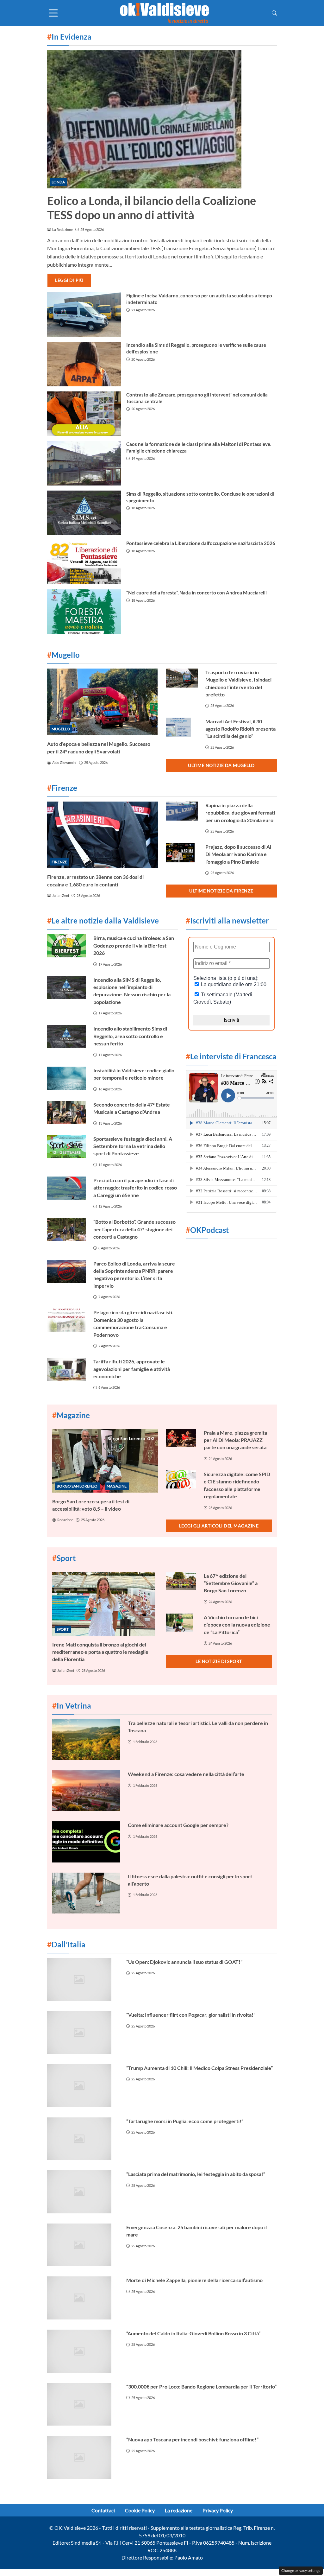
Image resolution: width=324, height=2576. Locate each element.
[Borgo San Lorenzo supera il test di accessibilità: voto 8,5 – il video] (105, 1461)
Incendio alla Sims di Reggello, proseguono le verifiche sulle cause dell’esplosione (196, 348)
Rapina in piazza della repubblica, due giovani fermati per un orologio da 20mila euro (240, 813)
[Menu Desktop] (53, 13)
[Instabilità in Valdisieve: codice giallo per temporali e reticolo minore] (66, 1078)
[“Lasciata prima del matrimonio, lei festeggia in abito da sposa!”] (83, 2192)
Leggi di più (69, 280)
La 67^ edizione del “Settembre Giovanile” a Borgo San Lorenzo (231, 1583)
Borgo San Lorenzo (77, 1486)
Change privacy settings (301, 2570)
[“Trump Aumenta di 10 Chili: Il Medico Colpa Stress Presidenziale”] (83, 2086)
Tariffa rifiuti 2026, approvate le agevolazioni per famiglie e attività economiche (132, 1369)
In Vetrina (72, 1706)
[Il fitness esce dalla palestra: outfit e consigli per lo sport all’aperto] (86, 1893)
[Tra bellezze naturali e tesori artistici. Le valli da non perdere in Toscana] (86, 1740)
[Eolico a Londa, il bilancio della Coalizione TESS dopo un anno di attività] (162, 119)
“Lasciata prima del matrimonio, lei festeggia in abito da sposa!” (196, 2174)
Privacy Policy (218, 2510)
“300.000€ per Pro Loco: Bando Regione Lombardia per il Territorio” (201, 2386)
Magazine (117, 1486)
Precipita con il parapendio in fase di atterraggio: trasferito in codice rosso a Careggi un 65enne (135, 1188)
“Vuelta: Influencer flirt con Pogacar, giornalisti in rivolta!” (191, 2015)
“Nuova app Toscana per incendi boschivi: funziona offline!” (192, 2439)
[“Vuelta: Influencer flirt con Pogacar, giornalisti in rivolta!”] (83, 2033)
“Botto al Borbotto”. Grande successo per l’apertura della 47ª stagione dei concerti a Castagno (134, 1229)
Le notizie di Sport (219, 1661)
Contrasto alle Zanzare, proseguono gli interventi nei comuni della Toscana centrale (197, 398)
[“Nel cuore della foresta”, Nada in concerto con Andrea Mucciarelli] (84, 612)
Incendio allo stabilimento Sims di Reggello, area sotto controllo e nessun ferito (130, 1036)
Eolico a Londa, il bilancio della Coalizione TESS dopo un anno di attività (152, 208)
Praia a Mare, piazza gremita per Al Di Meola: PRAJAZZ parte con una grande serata (235, 1440)
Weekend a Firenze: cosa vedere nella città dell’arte (186, 1774)
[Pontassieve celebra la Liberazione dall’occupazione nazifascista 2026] (84, 562)
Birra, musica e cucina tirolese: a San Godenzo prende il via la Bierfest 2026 (134, 945)
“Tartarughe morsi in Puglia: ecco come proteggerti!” (185, 2121)
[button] (274, 13)
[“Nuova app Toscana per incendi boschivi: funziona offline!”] (83, 2457)
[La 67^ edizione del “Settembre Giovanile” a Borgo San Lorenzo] (181, 1581)
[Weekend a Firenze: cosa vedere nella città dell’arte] (86, 1791)
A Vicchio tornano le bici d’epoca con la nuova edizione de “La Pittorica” (237, 1625)
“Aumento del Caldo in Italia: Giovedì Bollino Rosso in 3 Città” (193, 2333)
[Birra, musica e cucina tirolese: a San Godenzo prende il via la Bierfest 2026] (66, 946)
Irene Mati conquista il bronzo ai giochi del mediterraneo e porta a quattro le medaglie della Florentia (100, 1652)
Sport (63, 1629)
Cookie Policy (140, 2510)
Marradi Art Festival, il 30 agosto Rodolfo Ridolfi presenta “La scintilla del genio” (240, 729)
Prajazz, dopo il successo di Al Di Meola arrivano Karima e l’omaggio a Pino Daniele (238, 854)
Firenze (59, 862)
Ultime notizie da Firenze (221, 891)
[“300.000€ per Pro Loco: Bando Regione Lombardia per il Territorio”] (83, 2404)
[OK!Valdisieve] (165, 12)
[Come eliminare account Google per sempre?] (86, 1842)
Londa (58, 182)
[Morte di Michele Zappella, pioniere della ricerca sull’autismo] (83, 2298)
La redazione (179, 2510)
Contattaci (103, 2510)
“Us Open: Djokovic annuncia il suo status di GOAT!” (184, 1962)
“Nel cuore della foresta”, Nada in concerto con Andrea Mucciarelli (196, 593)
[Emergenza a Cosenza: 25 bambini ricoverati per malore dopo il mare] (83, 2245)
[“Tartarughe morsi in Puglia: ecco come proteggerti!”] (83, 2139)
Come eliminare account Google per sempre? (178, 1825)
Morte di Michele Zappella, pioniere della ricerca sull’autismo (194, 2280)
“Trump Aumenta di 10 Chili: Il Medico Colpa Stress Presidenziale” (199, 2068)
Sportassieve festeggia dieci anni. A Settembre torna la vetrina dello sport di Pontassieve (133, 1146)
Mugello (61, 729)
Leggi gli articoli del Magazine (219, 1526)
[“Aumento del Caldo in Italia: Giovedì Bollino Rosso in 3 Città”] (83, 2351)
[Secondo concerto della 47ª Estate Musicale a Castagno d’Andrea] (66, 1112)
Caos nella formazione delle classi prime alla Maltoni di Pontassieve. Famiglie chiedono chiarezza (199, 447)
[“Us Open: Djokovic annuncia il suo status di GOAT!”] (83, 1980)
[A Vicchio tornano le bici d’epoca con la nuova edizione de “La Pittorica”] (181, 1623)
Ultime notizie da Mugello (221, 765)
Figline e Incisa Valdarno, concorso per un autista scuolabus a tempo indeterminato (199, 299)
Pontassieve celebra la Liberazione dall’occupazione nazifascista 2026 (201, 543)
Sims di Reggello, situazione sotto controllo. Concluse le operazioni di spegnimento (200, 497)
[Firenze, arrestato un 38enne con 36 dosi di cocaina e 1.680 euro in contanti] (103, 835)
